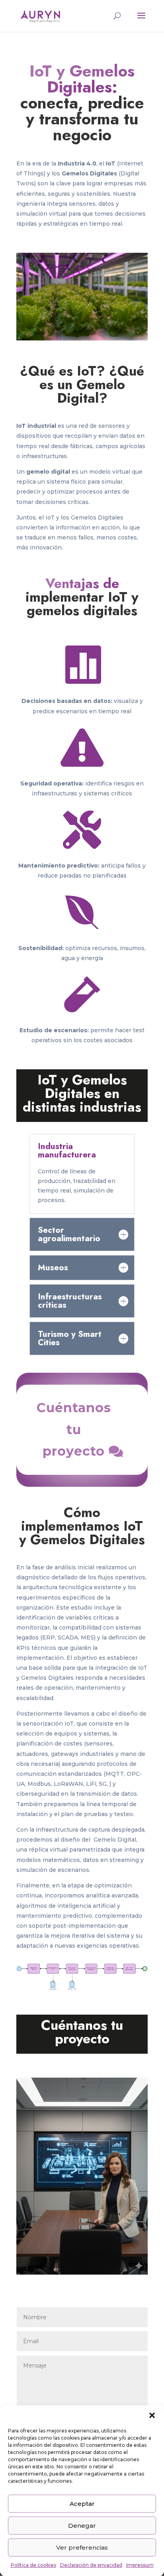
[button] (152, 2415)
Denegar (82, 2526)
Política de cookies (33, 2565)
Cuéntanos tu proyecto (74, 1429)
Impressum (140, 2565)
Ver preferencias (82, 2547)
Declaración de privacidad (91, 2565)
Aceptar (82, 2504)
